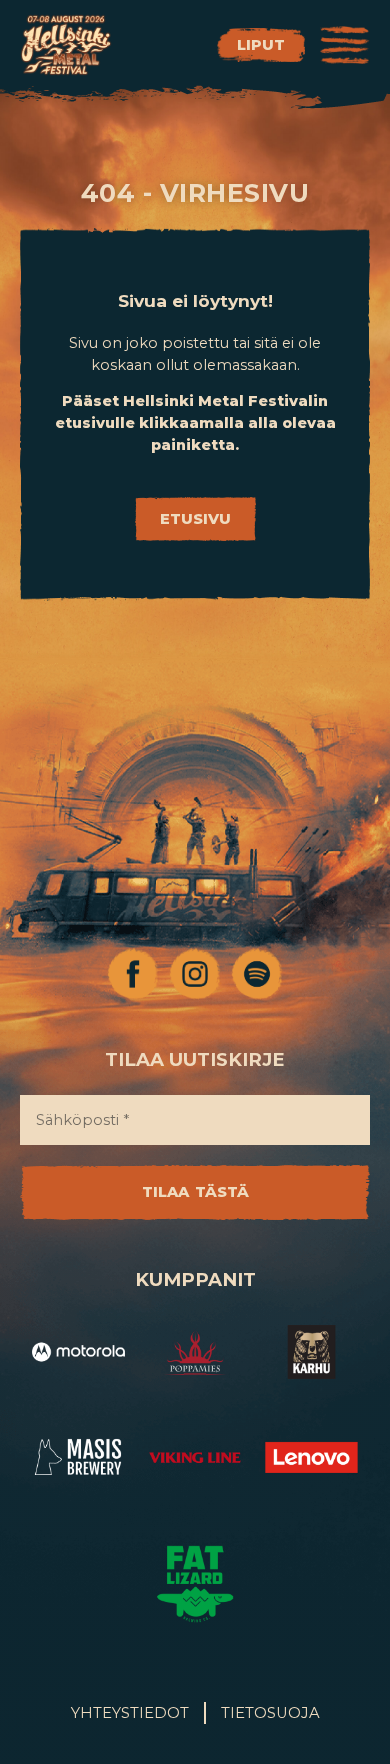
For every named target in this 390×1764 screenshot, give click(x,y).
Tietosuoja (270, 1713)
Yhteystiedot (130, 1713)
